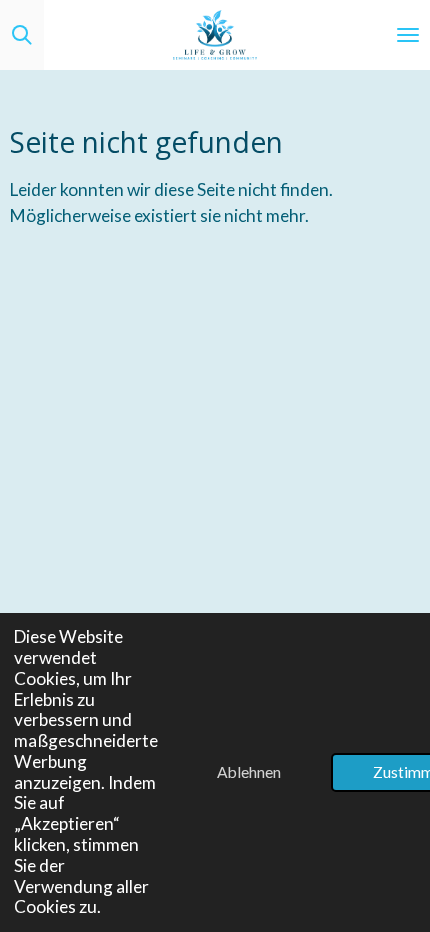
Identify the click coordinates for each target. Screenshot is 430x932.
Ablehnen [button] (249, 772)
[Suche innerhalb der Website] (22, 35)
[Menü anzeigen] (408, 35)
